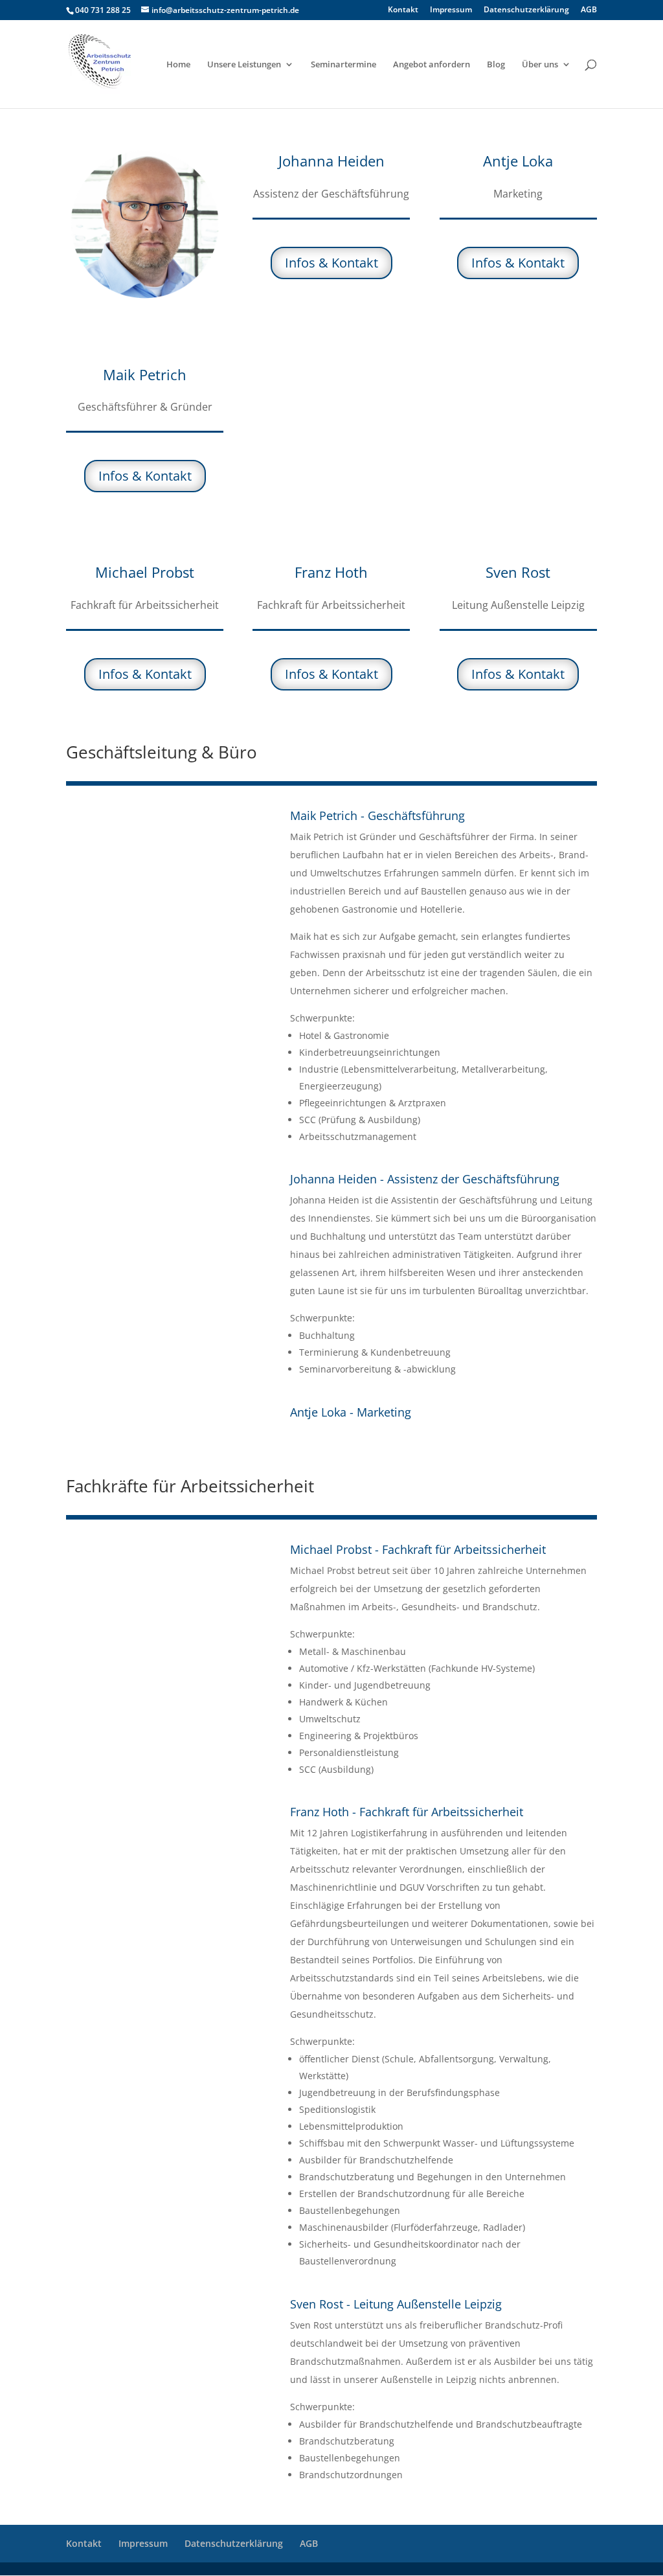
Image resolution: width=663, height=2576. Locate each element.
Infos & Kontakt (145, 476)
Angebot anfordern (432, 65)
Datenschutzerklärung (526, 10)
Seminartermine (343, 65)
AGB (589, 10)
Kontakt (403, 10)
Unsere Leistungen (244, 65)
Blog (496, 65)
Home (178, 65)
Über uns (540, 65)
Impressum (451, 10)
